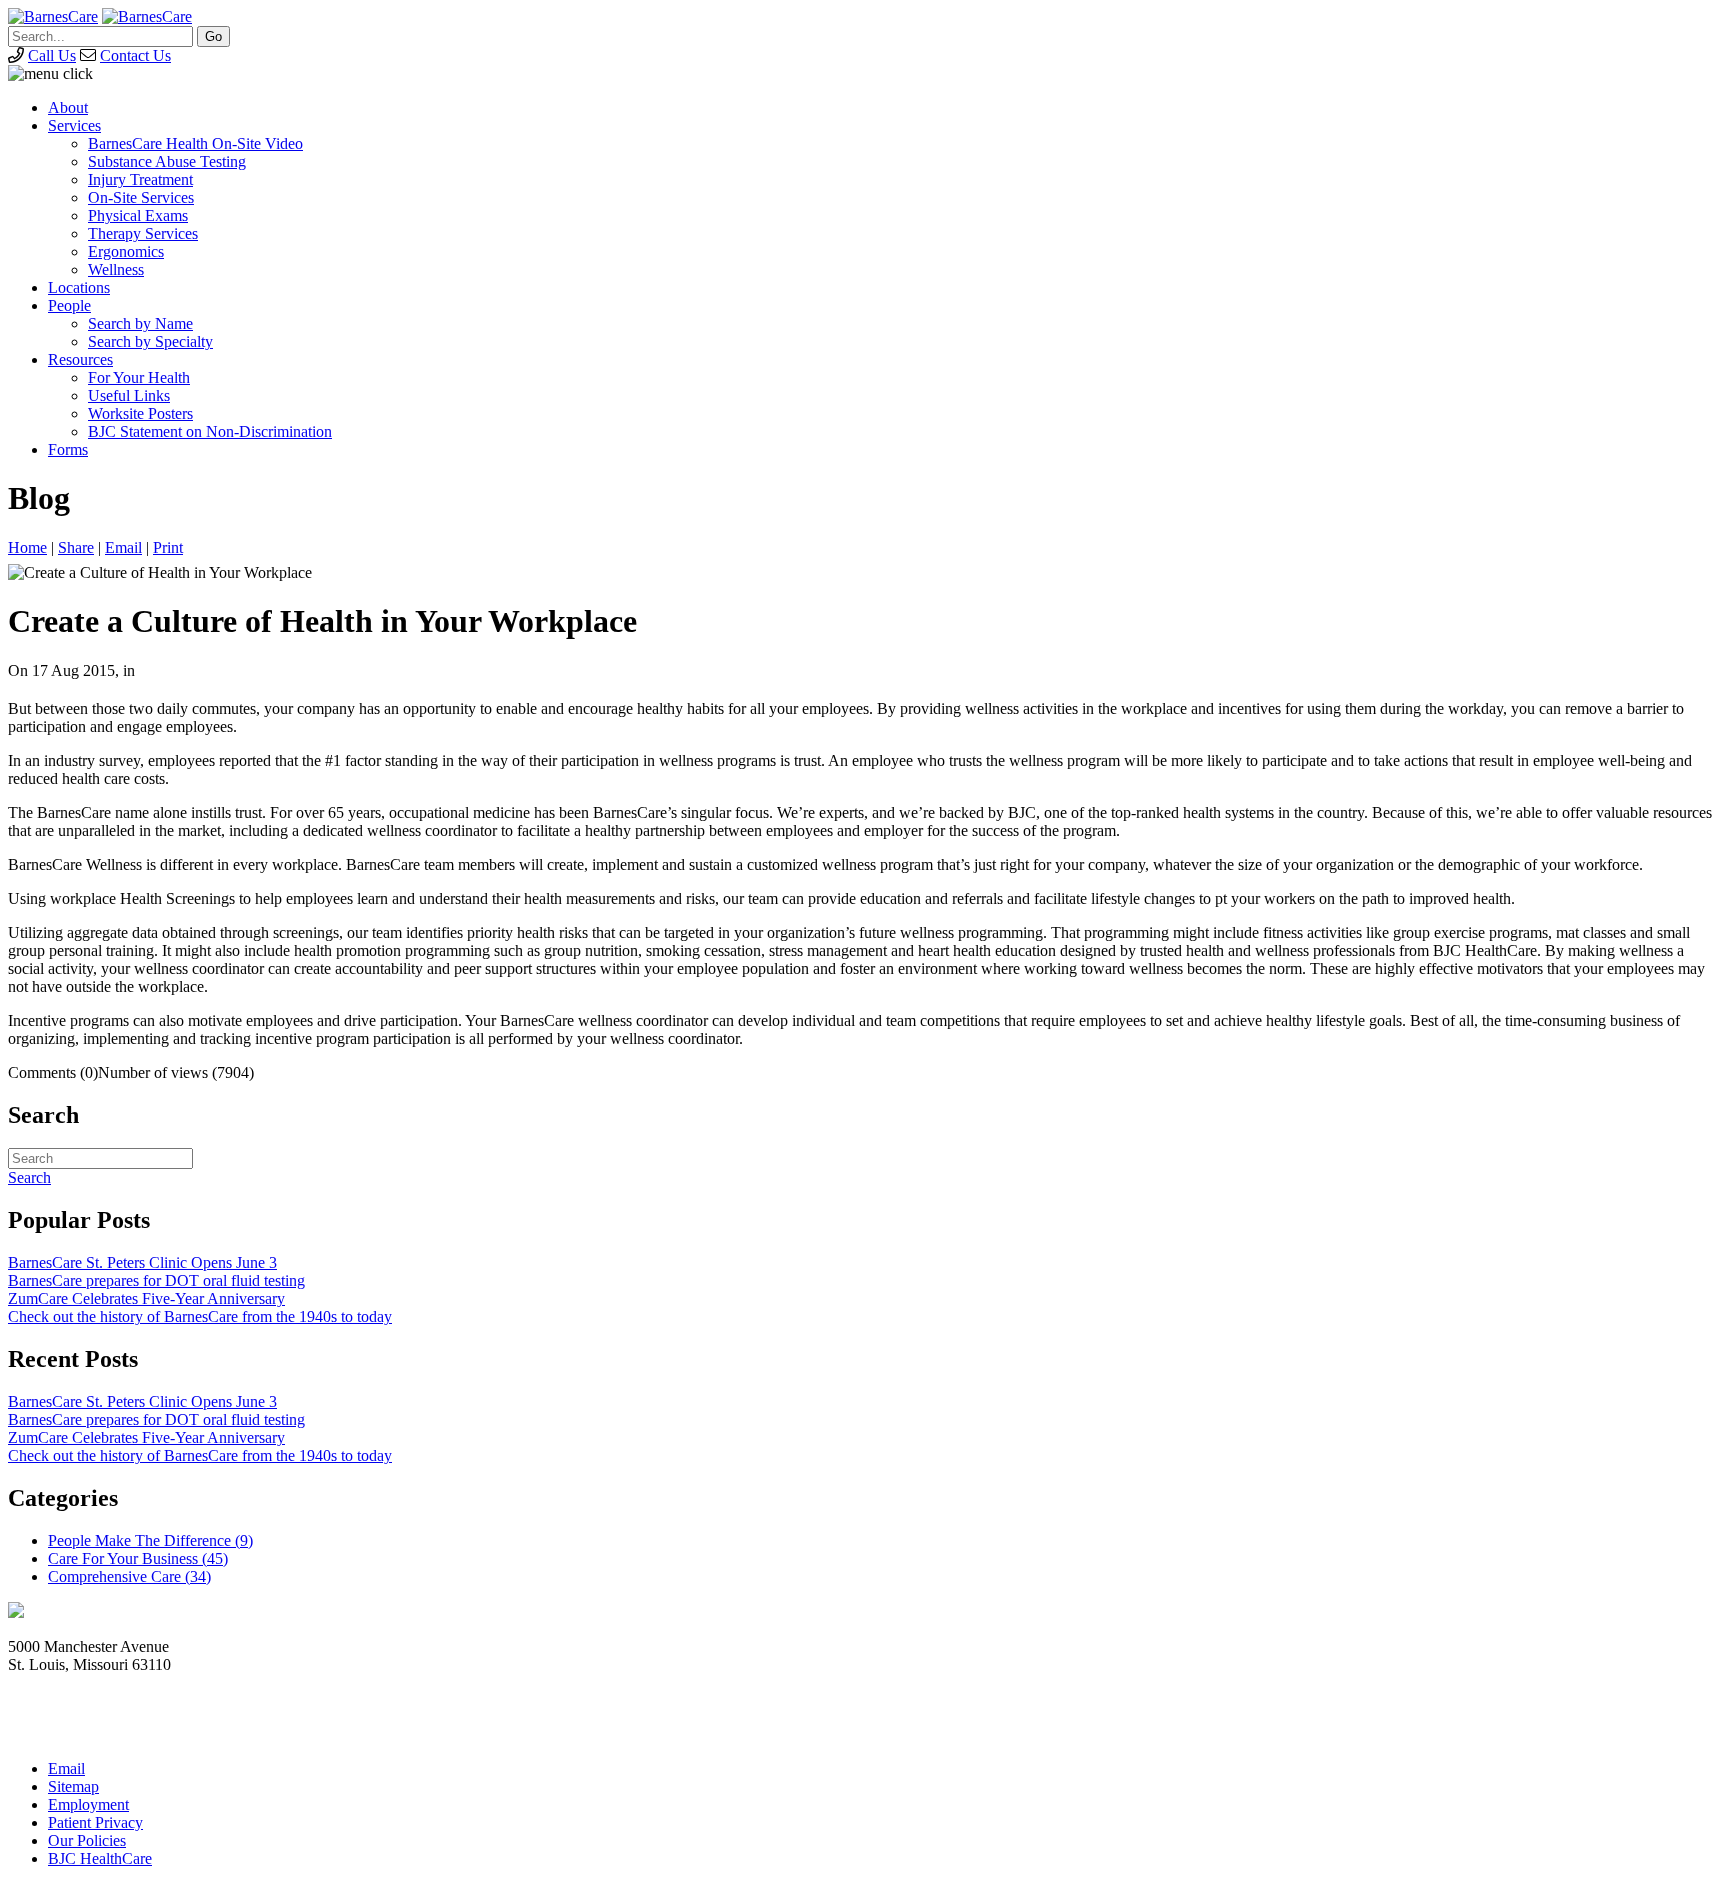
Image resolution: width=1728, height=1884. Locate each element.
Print (168, 547)
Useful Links (129, 395)
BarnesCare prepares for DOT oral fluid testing (156, 1280)
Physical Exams (138, 215)
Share (76, 547)
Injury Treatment (140, 179)
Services (74, 125)
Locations (79, 287)
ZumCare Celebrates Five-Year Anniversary (146, 1298)
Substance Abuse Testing (167, 161)
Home (27, 547)
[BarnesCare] (53, 16)
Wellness (116, 269)
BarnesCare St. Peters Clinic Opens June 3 (142, 1262)
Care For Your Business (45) (138, 1558)
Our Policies (87, 1840)
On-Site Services (141, 197)
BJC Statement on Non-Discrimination (210, 431)
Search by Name (140, 323)
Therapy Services (143, 233)
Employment (88, 1804)
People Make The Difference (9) (150, 1540)
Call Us (52, 55)
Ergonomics (126, 251)
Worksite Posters (140, 413)
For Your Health (139, 377)
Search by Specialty (150, 341)
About (68, 107)
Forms (68, 449)
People (69, 305)
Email (123, 547)
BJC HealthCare (100, 1858)
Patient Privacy (95, 1822)
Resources (80, 359)
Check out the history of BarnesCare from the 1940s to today (200, 1316)
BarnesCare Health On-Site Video (195, 143)
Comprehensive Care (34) (129, 1576)
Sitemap (73, 1786)
